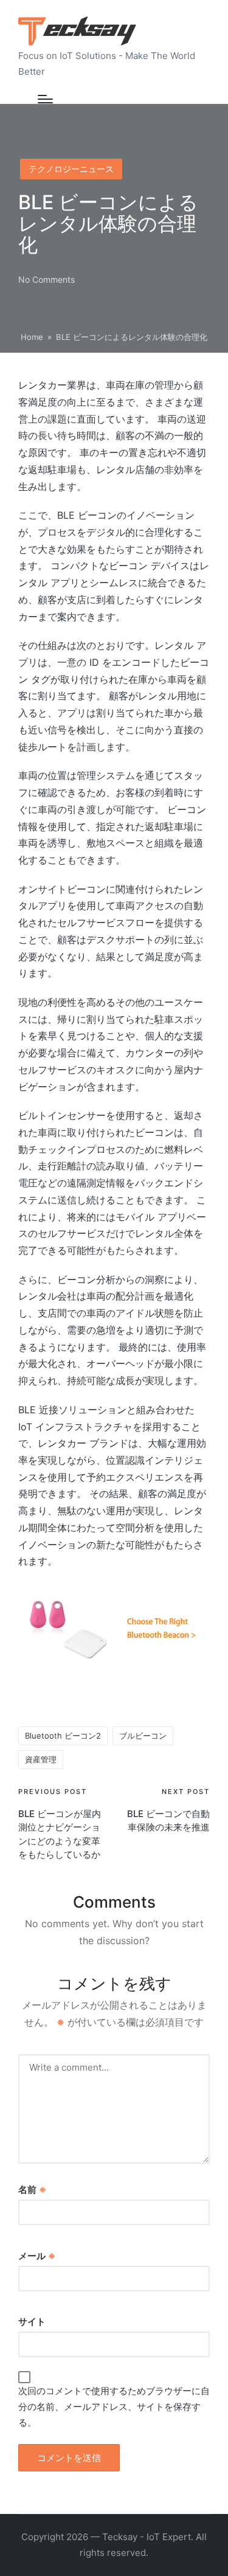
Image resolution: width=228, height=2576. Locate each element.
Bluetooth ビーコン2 (63, 1736)
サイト (32, 2322)
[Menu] (45, 99)
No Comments (47, 279)
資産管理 (41, 1759)
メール (37, 2256)
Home (32, 337)
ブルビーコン (143, 1736)
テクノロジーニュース (71, 169)
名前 (32, 2190)
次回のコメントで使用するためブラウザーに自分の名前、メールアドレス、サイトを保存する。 (114, 2407)
